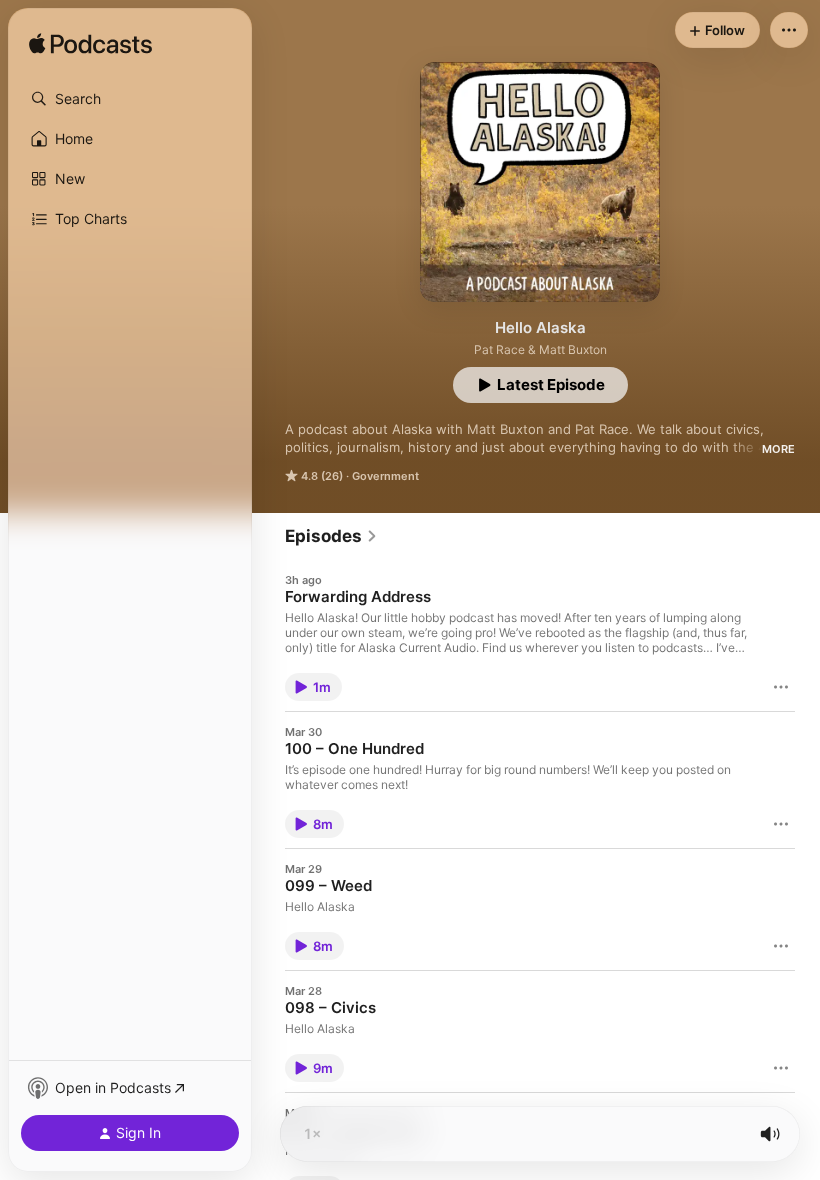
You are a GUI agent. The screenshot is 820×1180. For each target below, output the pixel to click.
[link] (331, 536)
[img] (90, 45)
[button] (130, 99)
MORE (778, 449)
